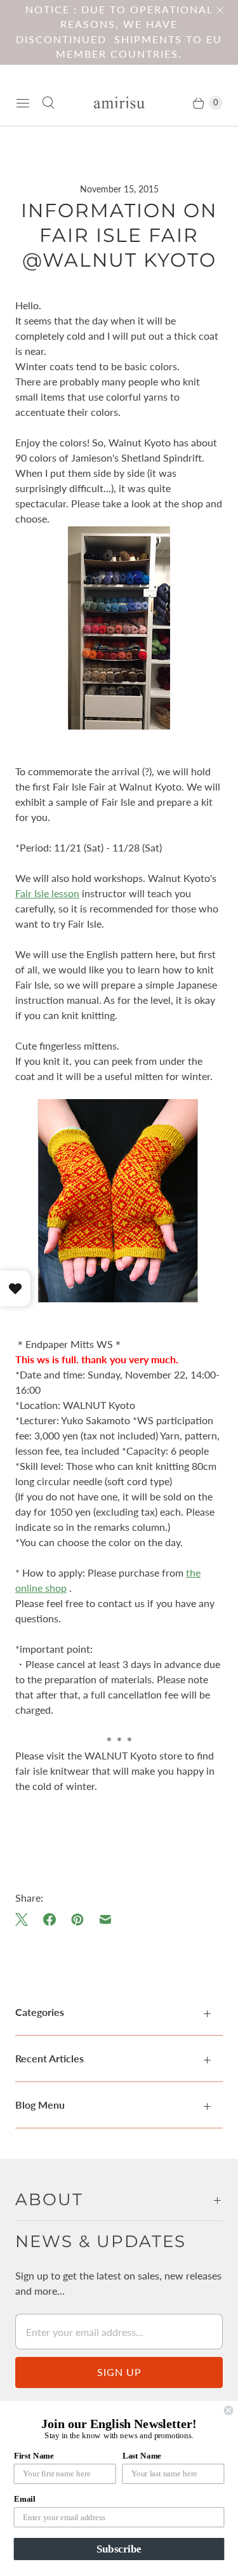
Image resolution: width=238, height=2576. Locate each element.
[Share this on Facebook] (50, 1919)
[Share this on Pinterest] (77, 1919)
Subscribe (119, 2549)
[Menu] (23, 103)
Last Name (142, 2455)
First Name (34, 2455)
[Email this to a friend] (105, 1919)
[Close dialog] (229, 2411)
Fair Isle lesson (47, 893)
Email (24, 2499)
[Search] (48, 103)
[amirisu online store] (119, 103)
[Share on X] (25, 1919)
